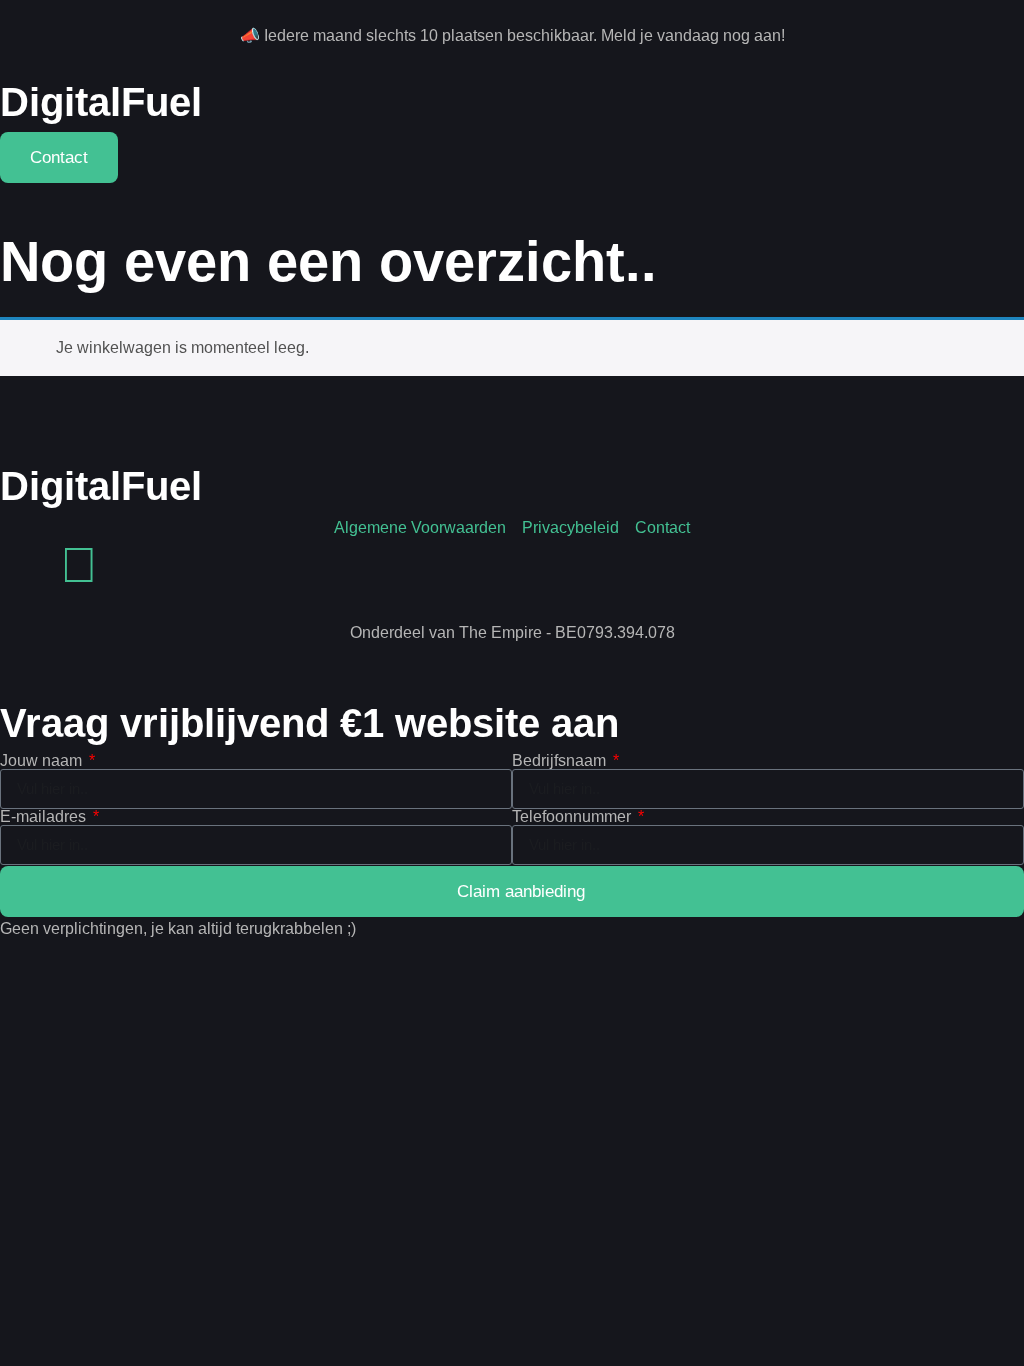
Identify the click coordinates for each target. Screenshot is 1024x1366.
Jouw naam (43, 761)
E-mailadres (45, 817)
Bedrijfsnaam (561, 761)
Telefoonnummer (573, 817)
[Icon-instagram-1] (25, 565)
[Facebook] (79, 565)
